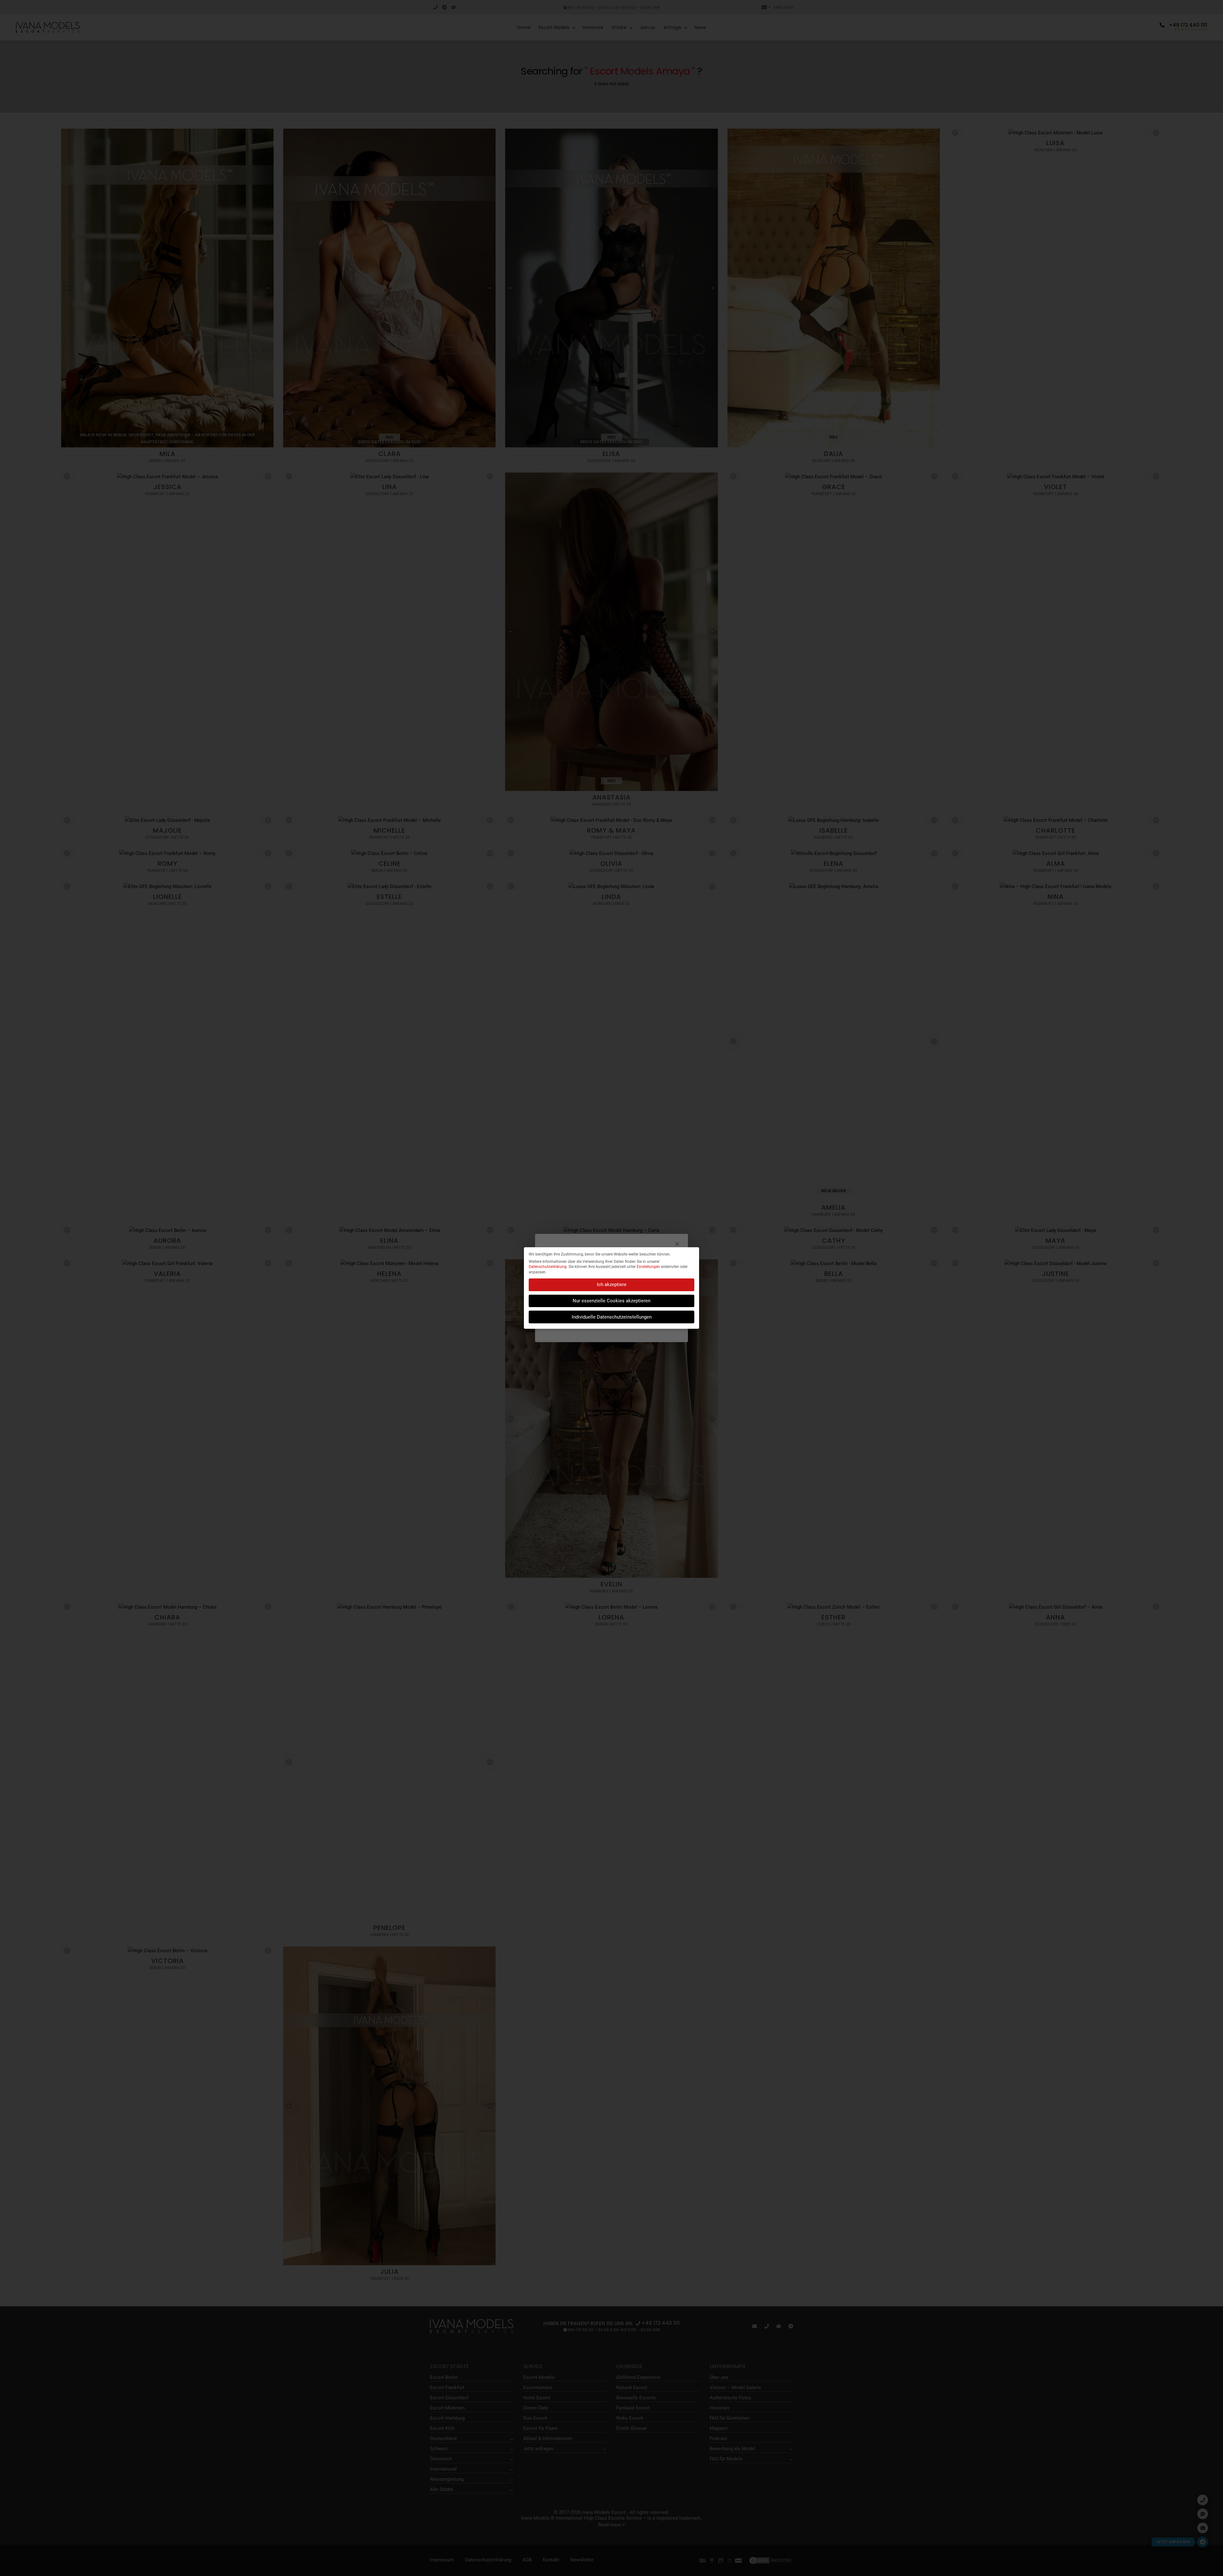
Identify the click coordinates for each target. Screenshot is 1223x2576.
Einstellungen (648, 1267)
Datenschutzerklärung (548, 1267)
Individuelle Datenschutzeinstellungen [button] (612, 1317)
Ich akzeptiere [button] (612, 1284)
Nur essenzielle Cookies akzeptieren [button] (611, 1301)
